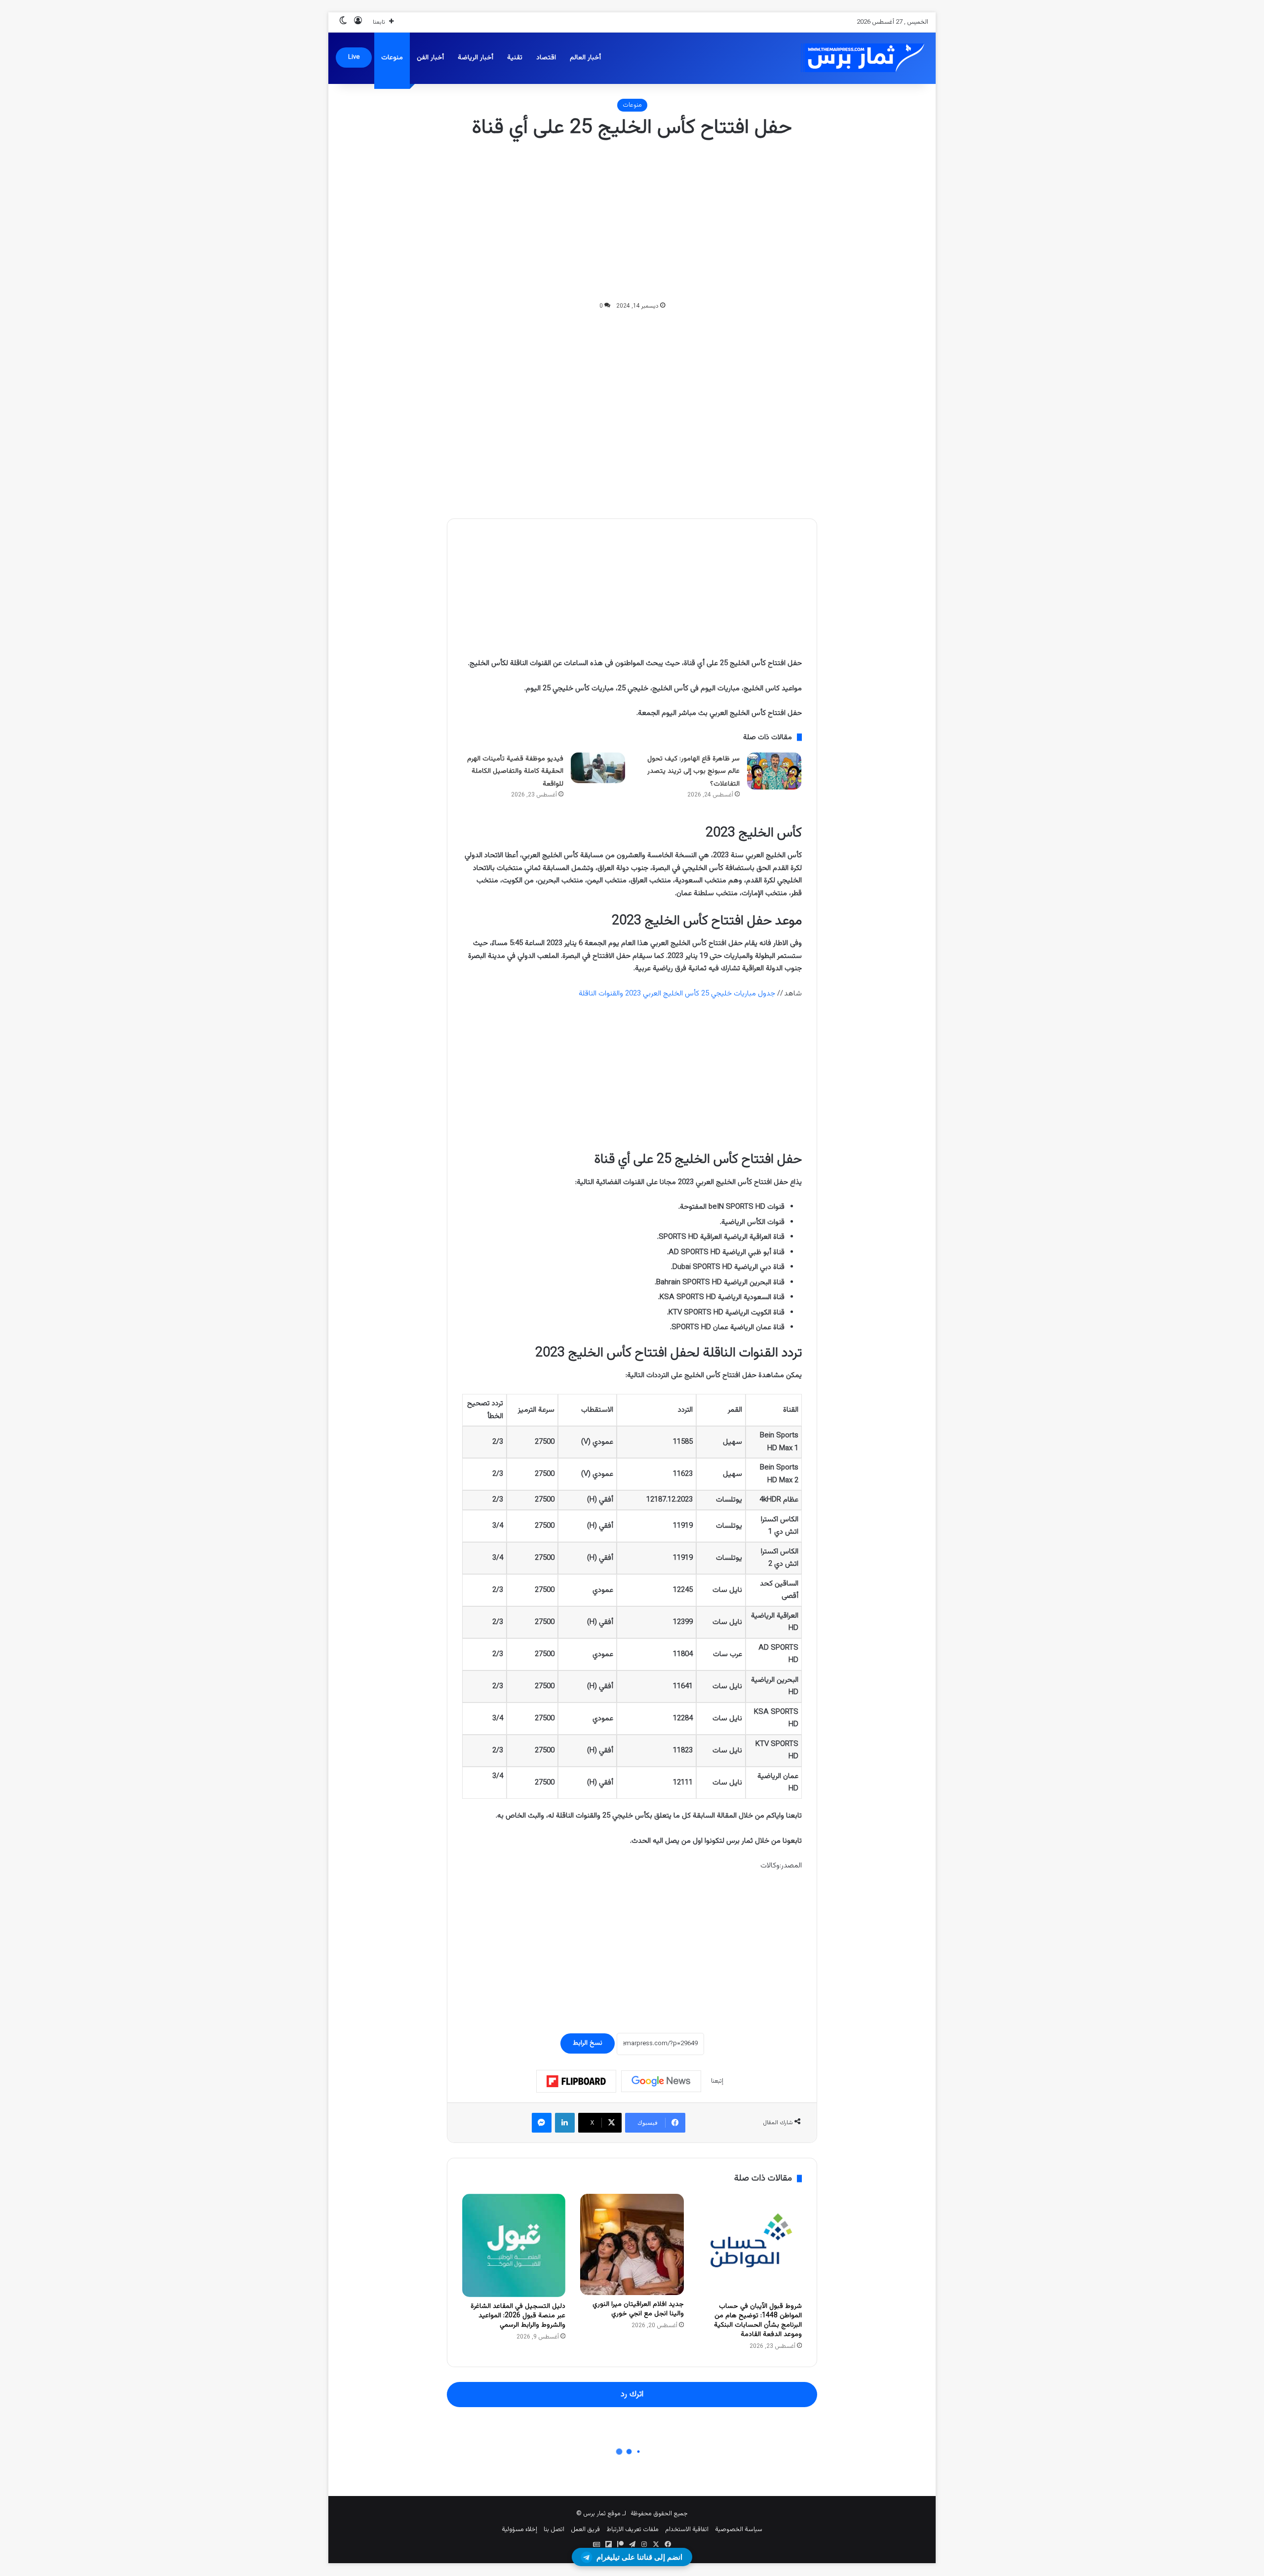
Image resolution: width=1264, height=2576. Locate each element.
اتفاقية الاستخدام (687, 2530)
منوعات (392, 58)
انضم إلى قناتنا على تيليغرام (639, 2557)
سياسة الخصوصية (739, 2530)
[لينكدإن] (565, 2123)
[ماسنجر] (542, 2123)
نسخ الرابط (588, 2043)
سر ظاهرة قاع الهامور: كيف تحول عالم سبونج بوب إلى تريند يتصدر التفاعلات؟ (693, 772)
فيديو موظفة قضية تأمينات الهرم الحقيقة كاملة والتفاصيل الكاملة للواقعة (515, 772)
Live (354, 57)
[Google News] (661, 2081)
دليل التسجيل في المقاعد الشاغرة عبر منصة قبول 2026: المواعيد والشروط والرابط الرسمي (518, 2316)
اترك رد (632, 2394)
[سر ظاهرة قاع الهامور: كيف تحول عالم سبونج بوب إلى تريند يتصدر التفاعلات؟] (774, 771)
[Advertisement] (632, 221)
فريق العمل (585, 2530)
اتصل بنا (554, 2530)
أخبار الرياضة (475, 58)
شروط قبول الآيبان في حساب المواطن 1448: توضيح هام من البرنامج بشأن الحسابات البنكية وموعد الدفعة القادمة (758, 2320)
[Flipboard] (576, 2081)
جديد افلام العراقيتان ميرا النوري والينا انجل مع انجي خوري (638, 2309)
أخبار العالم (585, 58)
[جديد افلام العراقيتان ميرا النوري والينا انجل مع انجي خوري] (632, 2245)
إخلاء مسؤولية (519, 2530)
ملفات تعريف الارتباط (632, 2530)
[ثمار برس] (859, 58)
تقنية (515, 58)
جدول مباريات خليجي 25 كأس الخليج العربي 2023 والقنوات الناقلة (677, 994)
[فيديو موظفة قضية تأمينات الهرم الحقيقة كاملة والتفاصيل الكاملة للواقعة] (598, 768)
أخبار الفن (430, 58)
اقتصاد (546, 58)
